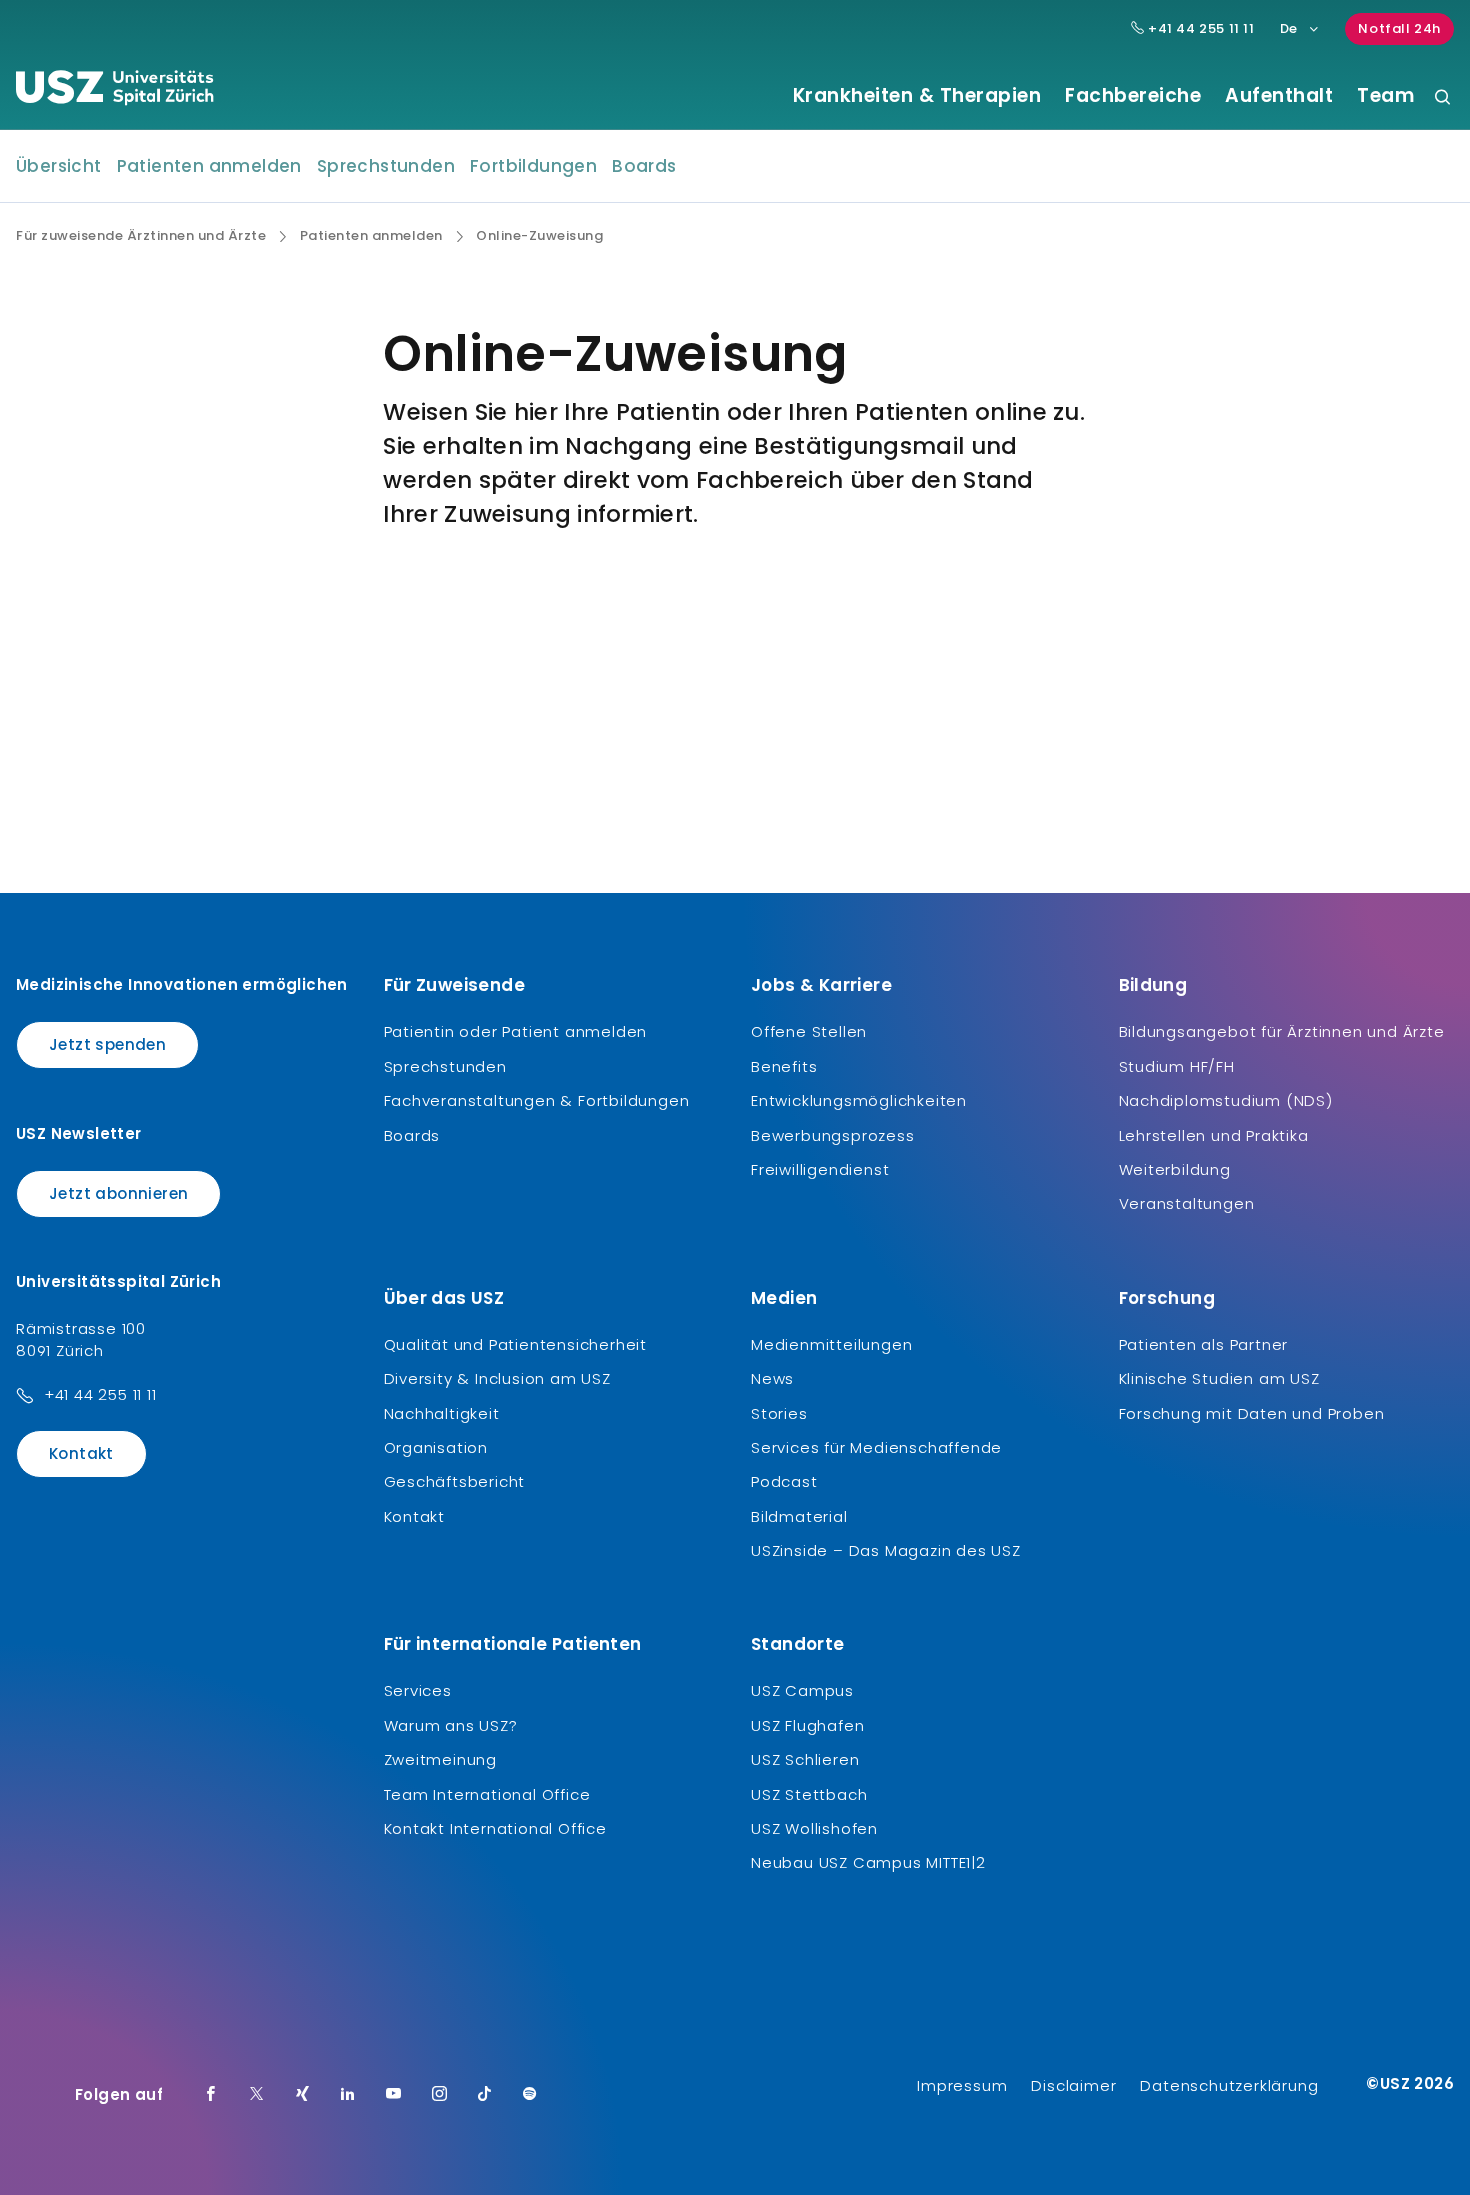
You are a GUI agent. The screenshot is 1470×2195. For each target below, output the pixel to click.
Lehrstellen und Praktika (1214, 1135)
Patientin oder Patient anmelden (516, 1031)
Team (1385, 96)
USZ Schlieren (805, 1759)
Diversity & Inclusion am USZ (497, 1378)
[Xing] (303, 2095)
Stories (779, 1413)
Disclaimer (1073, 2085)
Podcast (784, 1481)
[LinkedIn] (348, 2095)
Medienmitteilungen (831, 1344)
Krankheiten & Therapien (917, 96)
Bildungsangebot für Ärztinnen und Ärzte (1282, 1031)
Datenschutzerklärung (1229, 2085)
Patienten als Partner (1204, 1344)
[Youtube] (394, 2095)
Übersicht (59, 166)
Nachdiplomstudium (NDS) (1226, 1100)
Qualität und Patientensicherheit (516, 1344)
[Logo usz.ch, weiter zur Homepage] (114, 91)
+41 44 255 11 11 (1199, 29)
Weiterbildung (1175, 1169)
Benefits (784, 1066)
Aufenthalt (1279, 96)
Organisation (436, 1447)
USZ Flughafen (807, 1725)
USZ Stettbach (809, 1794)
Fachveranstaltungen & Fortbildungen (537, 1100)
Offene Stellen (809, 1031)
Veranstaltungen (1187, 1203)
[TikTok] (485, 2095)
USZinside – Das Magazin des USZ (886, 1550)
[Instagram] (440, 2095)
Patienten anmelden (209, 166)
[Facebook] (211, 2095)
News (772, 1378)
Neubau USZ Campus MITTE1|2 (868, 1862)
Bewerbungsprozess (833, 1135)
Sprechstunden (386, 166)
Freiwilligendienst (820, 1169)
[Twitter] (257, 2095)
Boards (644, 166)
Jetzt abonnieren (118, 1193)
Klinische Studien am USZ (1219, 1378)
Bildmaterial (799, 1516)
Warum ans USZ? (451, 1725)
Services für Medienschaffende (876, 1447)
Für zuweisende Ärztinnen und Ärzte (141, 236)
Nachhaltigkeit (442, 1413)
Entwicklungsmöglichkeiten (859, 1100)
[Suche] (1442, 98)
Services (418, 1690)
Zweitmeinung (441, 1759)
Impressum (962, 2085)
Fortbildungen (533, 166)
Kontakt (81, 1453)
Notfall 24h (1399, 28)
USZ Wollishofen (814, 1828)
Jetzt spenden (107, 1044)
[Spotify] (530, 2095)
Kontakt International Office (495, 1828)
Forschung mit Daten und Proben (1252, 1413)
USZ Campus (802, 1690)
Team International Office (487, 1794)
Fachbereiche (1133, 96)
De (1289, 28)
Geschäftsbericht (455, 1481)
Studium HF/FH (1177, 1066)
